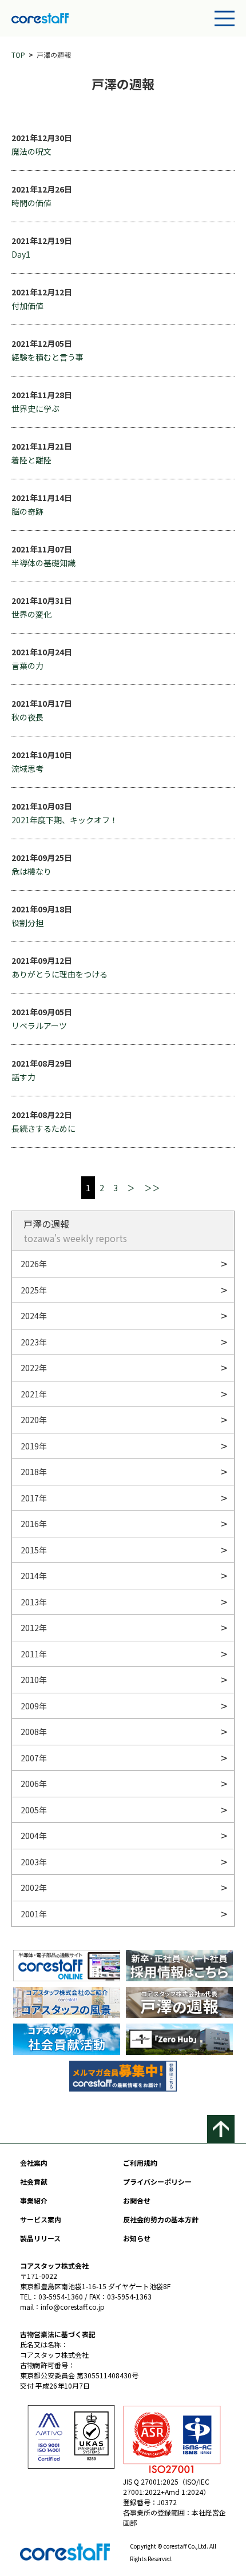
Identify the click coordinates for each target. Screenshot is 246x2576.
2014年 (34, 1576)
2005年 (34, 1810)
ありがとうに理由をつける (59, 974)
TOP (18, 55)
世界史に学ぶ (35, 408)
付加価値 (27, 306)
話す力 (23, 1077)
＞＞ (152, 1188)
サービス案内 (41, 2219)
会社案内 (34, 2163)
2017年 (34, 1498)
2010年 (34, 1680)
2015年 (34, 1550)
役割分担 (27, 923)
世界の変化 (31, 614)
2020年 (34, 1420)
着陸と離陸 (31, 460)
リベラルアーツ (39, 1025)
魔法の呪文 (31, 151)
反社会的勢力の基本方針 (161, 2219)
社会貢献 (34, 2182)
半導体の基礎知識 (43, 563)
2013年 (34, 1602)
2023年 (34, 1342)
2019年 (34, 1446)
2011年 (34, 1654)
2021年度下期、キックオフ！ (65, 820)
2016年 (34, 1524)
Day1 (21, 254)
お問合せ (137, 2200)
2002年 (34, 1888)
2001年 (34, 1914)
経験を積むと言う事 (47, 357)
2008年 (34, 1732)
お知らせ (137, 2238)
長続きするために (43, 1128)
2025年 (34, 1290)
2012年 (34, 1628)
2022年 (34, 1368)
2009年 (34, 1706)
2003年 (34, 1862)
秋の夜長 (27, 717)
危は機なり (31, 871)
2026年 (34, 1264)
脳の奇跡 (27, 511)
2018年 (34, 1472)
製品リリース (40, 2238)
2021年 (34, 1394)
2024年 (34, 1316)
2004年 (34, 1836)
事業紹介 (34, 2200)
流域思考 (27, 768)
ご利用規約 (140, 2163)
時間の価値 (31, 203)
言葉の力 (27, 666)
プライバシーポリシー (157, 2182)
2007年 (34, 1758)
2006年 (34, 1784)
